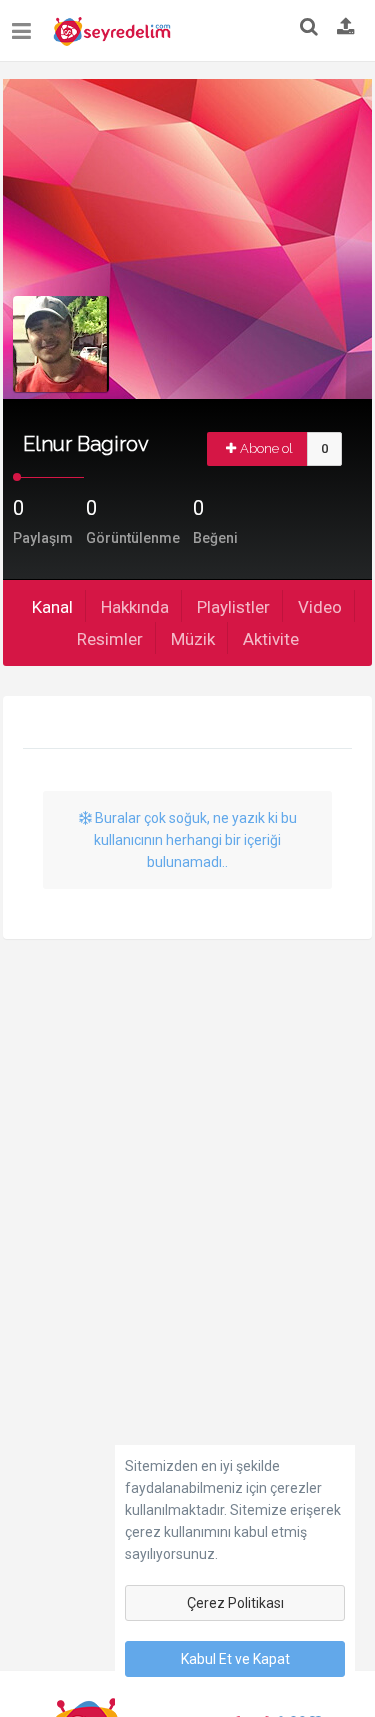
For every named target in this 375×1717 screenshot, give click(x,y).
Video (320, 607)
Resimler (110, 639)
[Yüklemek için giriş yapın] (346, 28)
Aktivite (271, 639)
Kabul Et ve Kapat (235, 1659)
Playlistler (233, 607)
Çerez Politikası (235, 1603)
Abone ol (266, 448)
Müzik (193, 639)
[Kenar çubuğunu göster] (25, 23)
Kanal (52, 607)
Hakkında (135, 607)
